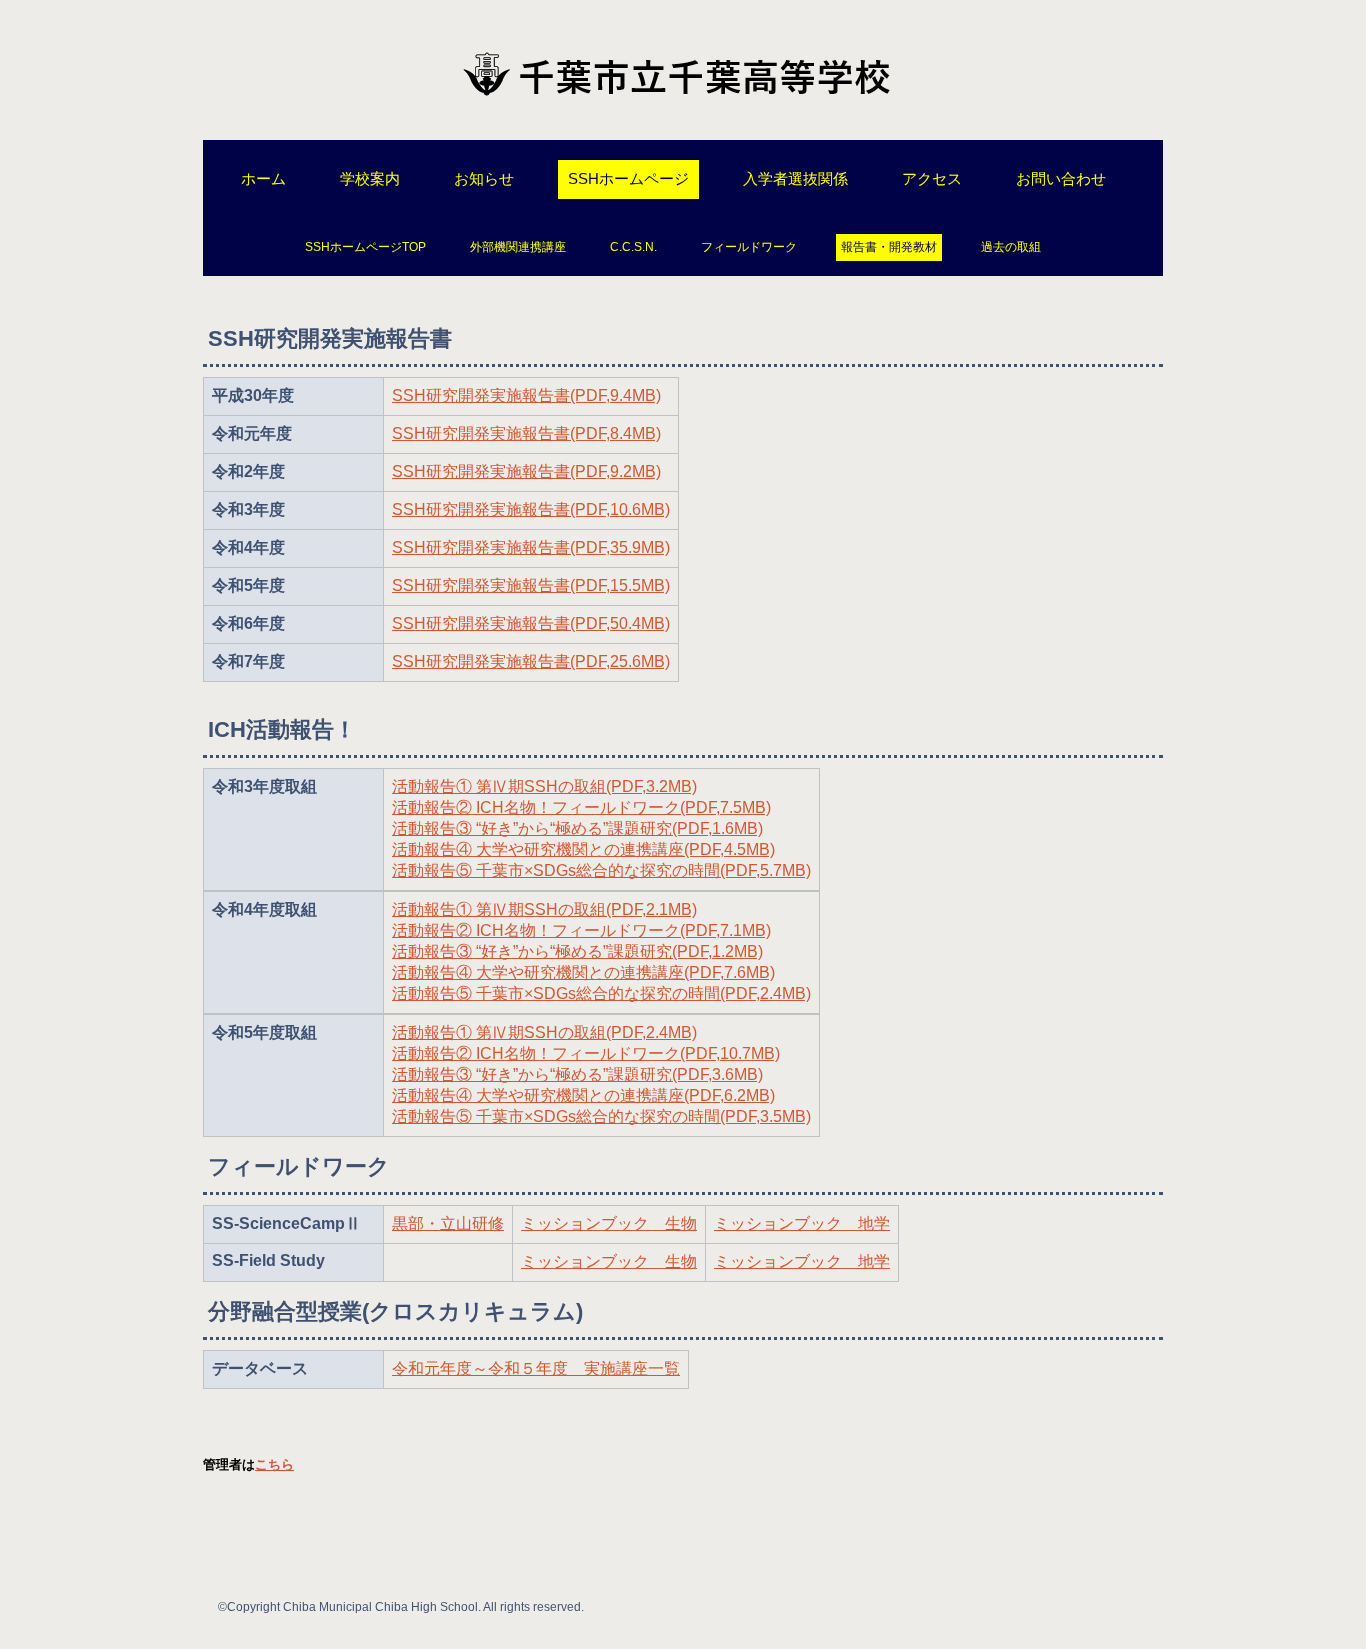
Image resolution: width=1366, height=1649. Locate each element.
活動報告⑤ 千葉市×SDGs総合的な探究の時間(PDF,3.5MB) (601, 1116)
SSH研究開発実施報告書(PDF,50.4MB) (531, 623)
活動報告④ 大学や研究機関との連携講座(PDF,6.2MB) (583, 1095)
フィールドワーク (749, 247)
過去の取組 (1011, 247)
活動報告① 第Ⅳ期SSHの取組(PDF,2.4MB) (544, 1032)
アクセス (932, 178)
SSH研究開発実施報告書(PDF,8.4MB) (526, 433)
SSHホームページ (628, 178)
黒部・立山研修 (448, 1223)
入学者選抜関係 (795, 178)
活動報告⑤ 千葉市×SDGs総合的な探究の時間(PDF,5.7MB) (601, 870)
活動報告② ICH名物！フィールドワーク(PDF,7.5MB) (581, 807)
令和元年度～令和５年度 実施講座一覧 (536, 1368)
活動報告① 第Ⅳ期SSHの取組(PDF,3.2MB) (544, 786)
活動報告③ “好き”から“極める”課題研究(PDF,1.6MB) (577, 828)
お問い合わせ (1061, 178)
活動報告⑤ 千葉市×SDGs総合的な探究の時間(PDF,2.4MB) (601, 993)
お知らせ (484, 178)
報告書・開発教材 (889, 247)
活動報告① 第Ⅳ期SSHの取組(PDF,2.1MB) (544, 909)
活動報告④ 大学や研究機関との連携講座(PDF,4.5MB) (583, 849)
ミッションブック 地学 (802, 1223)
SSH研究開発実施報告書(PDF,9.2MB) (526, 471)
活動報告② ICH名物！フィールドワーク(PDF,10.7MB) (586, 1053)
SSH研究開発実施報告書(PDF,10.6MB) (531, 509)
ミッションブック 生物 (609, 1223)
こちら (274, 1464)
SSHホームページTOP (365, 247)
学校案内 (370, 178)
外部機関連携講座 (518, 247)
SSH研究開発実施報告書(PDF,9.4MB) (526, 395)
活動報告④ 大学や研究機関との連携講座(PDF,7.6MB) (583, 972)
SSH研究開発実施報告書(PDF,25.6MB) (531, 661)
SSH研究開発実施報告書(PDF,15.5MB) (531, 585)
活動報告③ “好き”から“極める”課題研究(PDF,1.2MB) (577, 951)
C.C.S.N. (633, 247)
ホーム (263, 178)
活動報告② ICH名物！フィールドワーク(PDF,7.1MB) (581, 930)
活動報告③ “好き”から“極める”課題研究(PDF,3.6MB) (577, 1074)
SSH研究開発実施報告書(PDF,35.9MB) (531, 547)
